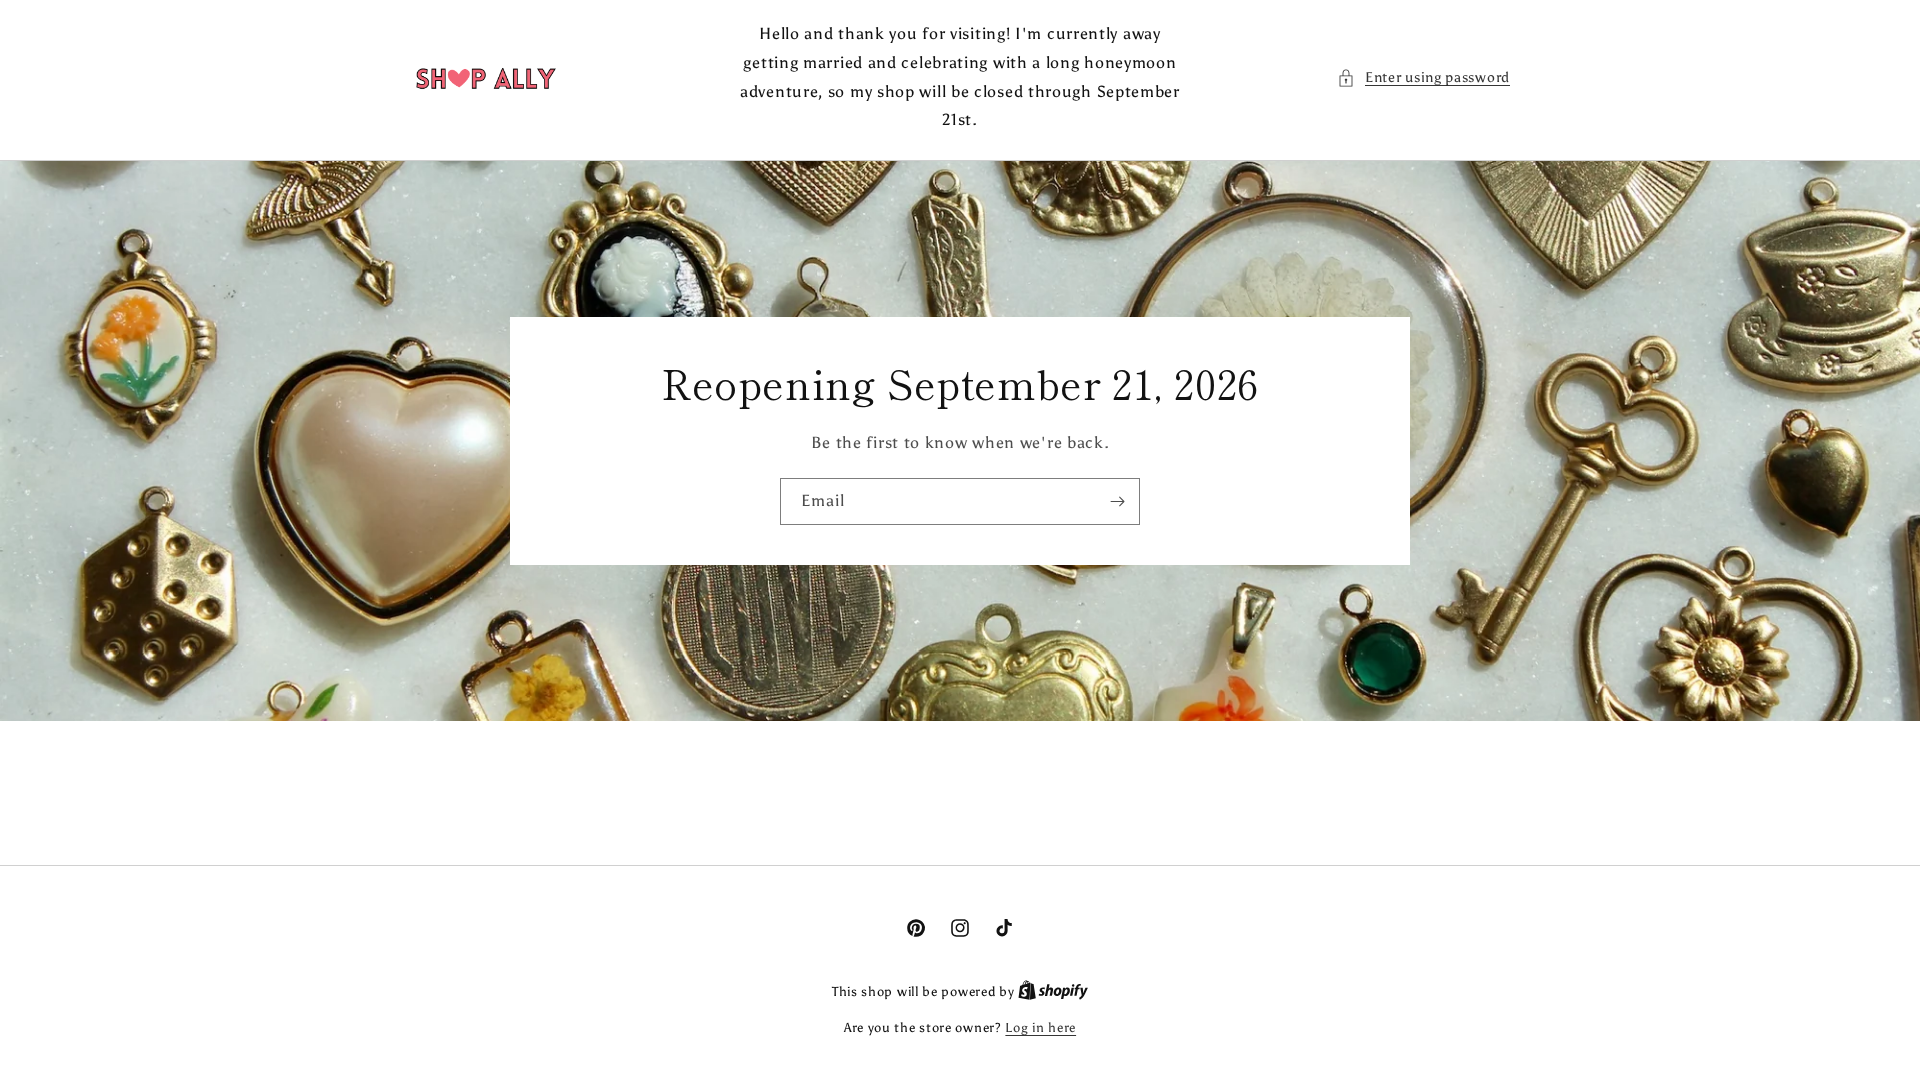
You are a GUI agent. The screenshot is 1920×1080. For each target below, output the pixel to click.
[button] (1423, 77)
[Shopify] (1053, 991)
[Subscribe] (1117, 501)
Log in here (1040, 1027)
